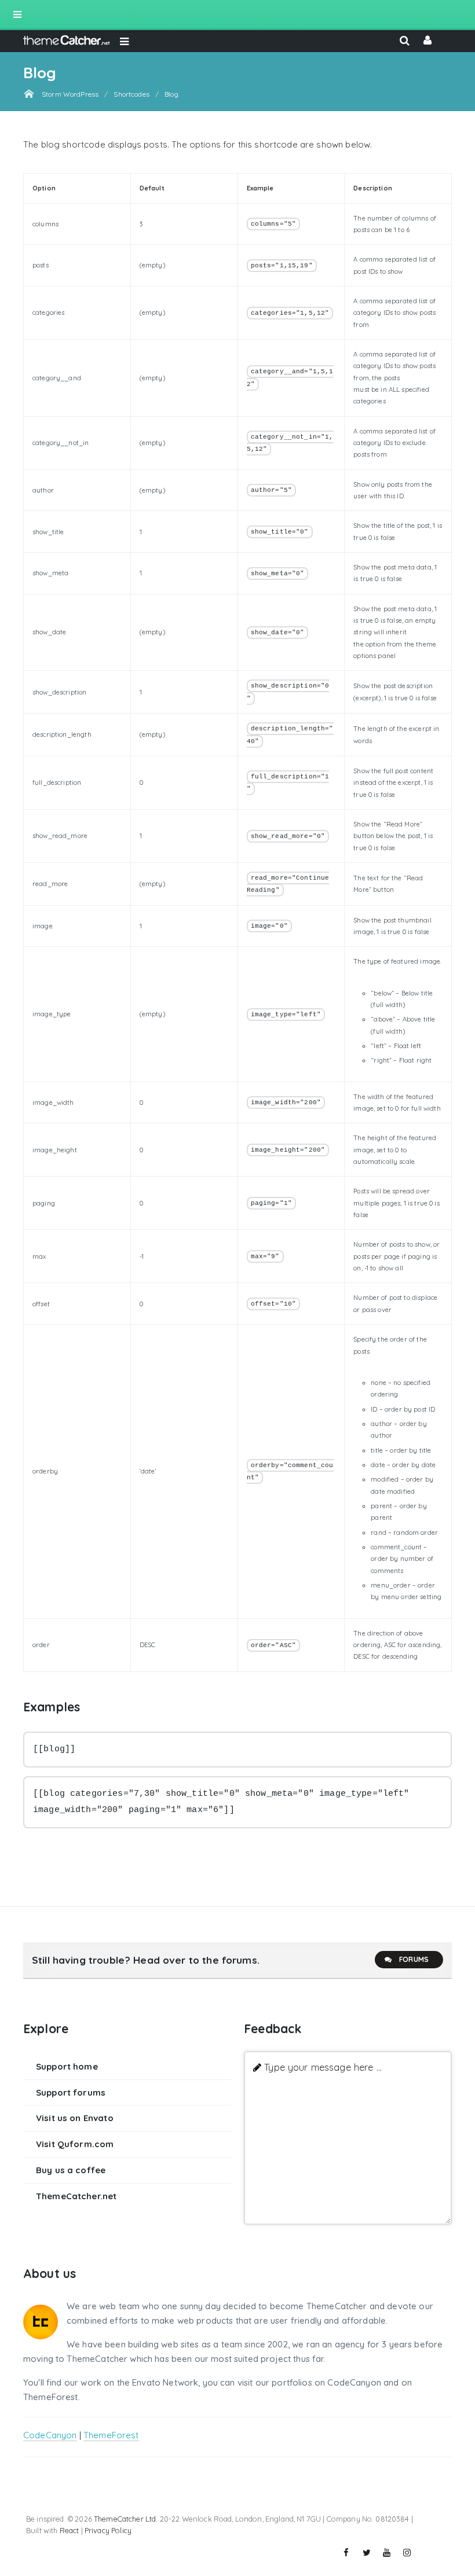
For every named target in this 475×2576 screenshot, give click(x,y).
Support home (67, 2066)
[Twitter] (367, 2553)
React (70, 2530)
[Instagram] (407, 2553)
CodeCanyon (50, 2435)
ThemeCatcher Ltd (125, 2519)
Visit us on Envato (75, 2118)
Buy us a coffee (71, 2170)
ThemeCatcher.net (76, 2196)
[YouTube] (387, 2553)
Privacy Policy (108, 2530)
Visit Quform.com (75, 2144)
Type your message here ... (323, 2067)
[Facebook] (346, 2553)
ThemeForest (111, 2435)
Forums (414, 1959)
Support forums (71, 2092)
